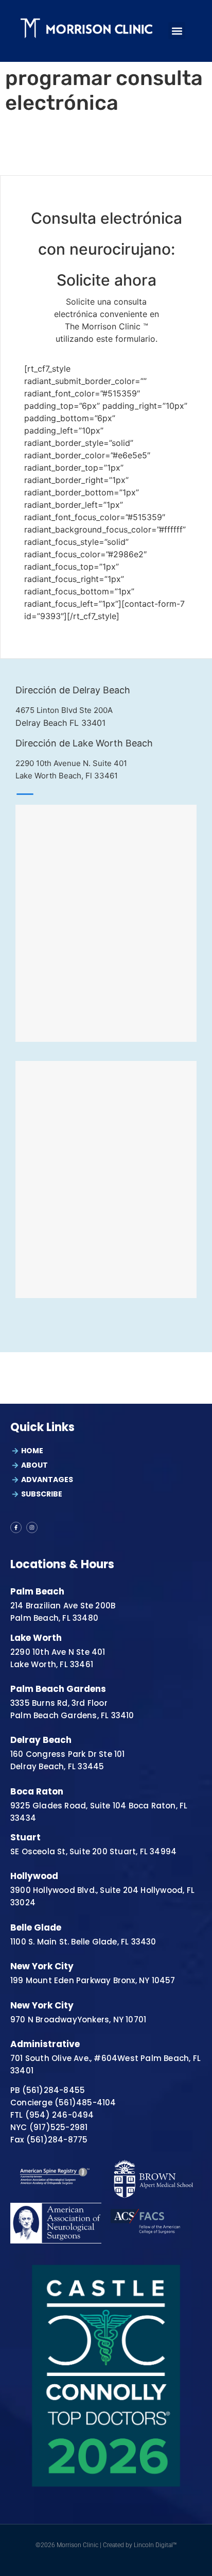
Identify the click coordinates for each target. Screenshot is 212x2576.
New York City (42, 1966)
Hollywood (34, 1876)
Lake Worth (36, 1638)
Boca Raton (37, 1791)
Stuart (25, 1837)
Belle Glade (36, 1927)
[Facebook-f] (16, 1527)
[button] (177, 31)
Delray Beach (41, 1740)
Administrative (45, 2044)
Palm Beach (37, 1591)
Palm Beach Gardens (58, 1689)
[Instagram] (32, 1527)
